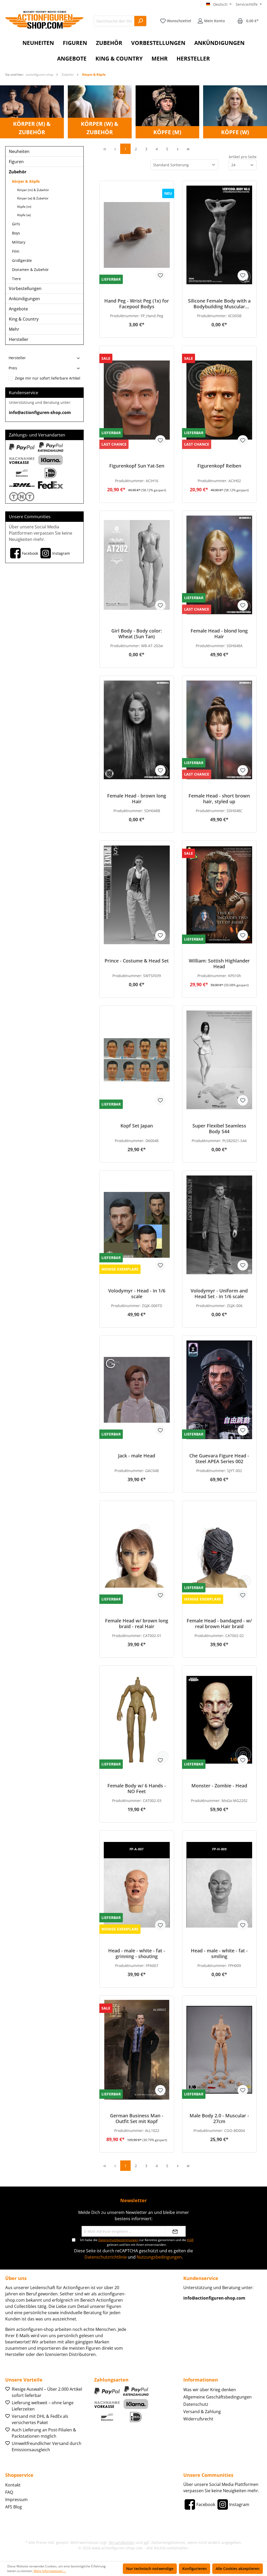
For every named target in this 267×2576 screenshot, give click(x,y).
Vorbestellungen (25, 288)
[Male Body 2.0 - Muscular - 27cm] (219, 2050)
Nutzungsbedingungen (159, 2257)
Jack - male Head (137, 1456)
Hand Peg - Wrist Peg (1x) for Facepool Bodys (137, 304)
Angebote (18, 309)
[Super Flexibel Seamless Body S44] (219, 1060)
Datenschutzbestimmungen (118, 2240)
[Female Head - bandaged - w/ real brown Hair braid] (219, 1555)
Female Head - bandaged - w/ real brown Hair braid (219, 1623)
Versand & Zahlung (202, 2412)
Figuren (16, 162)
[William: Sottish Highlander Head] (219, 895)
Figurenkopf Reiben (219, 466)
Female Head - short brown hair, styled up (219, 799)
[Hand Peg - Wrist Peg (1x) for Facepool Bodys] (137, 235)
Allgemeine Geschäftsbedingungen (217, 2397)
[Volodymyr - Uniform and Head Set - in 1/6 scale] (219, 1225)
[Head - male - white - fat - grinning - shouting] (137, 1885)
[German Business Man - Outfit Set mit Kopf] (137, 2050)
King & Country (24, 319)
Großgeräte (22, 260)
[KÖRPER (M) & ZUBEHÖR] (32, 111)
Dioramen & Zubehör (30, 270)
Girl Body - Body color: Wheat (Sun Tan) (137, 634)
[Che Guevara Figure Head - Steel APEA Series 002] (219, 1390)
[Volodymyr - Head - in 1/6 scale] (137, 1225)
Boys (16, 233)
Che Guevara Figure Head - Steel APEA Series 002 (219, 1458)
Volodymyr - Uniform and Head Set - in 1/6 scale (219, 1293)
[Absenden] (175, 2231)
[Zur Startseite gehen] (44, 20)
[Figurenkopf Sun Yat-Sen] (137, 400)
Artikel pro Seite (243, 157)
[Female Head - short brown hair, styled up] (219, 730)
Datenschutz (196, 2404)
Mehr (14, 329)
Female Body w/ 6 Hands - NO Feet (137, 1788)
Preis (13, 368)
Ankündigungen (24, 299)
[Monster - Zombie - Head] (219, 1720)
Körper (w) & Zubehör (33, 198)
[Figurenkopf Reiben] (219, 400)
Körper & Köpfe (26, 181)
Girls (16, 224)
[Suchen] (140, 21)
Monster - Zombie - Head (219, 1786)
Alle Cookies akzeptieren (238, 2569)
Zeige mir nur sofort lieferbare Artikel (48, 378)
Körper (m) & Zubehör (33, 190)
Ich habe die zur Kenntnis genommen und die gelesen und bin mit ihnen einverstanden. (137, 2242)
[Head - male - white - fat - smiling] (219, 1885)
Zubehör (18, 172)
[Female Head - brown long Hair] (137, 730)
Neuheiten (19, 151)
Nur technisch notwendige (150, 2569)
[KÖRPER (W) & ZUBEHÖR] (100, 111)
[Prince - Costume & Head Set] (137, 895)
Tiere (16, 279)
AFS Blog (14, 2507)
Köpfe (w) (24, 215)
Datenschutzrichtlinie (106, 2257)
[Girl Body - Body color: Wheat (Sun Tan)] (137, 565)
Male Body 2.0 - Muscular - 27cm (219, 2118)
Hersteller (19, 339)
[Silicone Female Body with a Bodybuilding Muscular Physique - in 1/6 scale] (219, 235)
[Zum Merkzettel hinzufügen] (160, 275)
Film (16, 251)
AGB (190, 2240)
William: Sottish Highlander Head (219, 964)
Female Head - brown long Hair (137, 799)
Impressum (16, 2500)
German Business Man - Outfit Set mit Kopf (137, 2118)
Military (19, 242)
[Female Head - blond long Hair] (219, 565)
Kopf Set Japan (137, 1126)
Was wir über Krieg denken (210, 2390)
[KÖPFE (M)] (168, 111)
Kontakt (13, 2485)
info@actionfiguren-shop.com (40, 412)
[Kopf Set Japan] (137, 1060)
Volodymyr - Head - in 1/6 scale (137, 1293)
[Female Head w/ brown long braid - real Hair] (137, 1555)
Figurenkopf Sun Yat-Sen (137, 466)
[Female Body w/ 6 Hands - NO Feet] (137, 1720)
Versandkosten (122, 2542)
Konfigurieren (195, 2569)
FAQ (9, 2492)
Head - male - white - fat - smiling (219, 1953)
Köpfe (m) (24, 207)
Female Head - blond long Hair (219, 634)
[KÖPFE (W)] (235, 111)
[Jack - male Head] (137, 1390)
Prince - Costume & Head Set (137, 961)
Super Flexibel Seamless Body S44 (219, 1129)
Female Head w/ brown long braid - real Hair (137, 1623)
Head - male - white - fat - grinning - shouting (137, 1953)
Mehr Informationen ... (50, 2571)
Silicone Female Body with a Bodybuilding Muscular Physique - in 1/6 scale (219, 304)
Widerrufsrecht (198, 2419)
